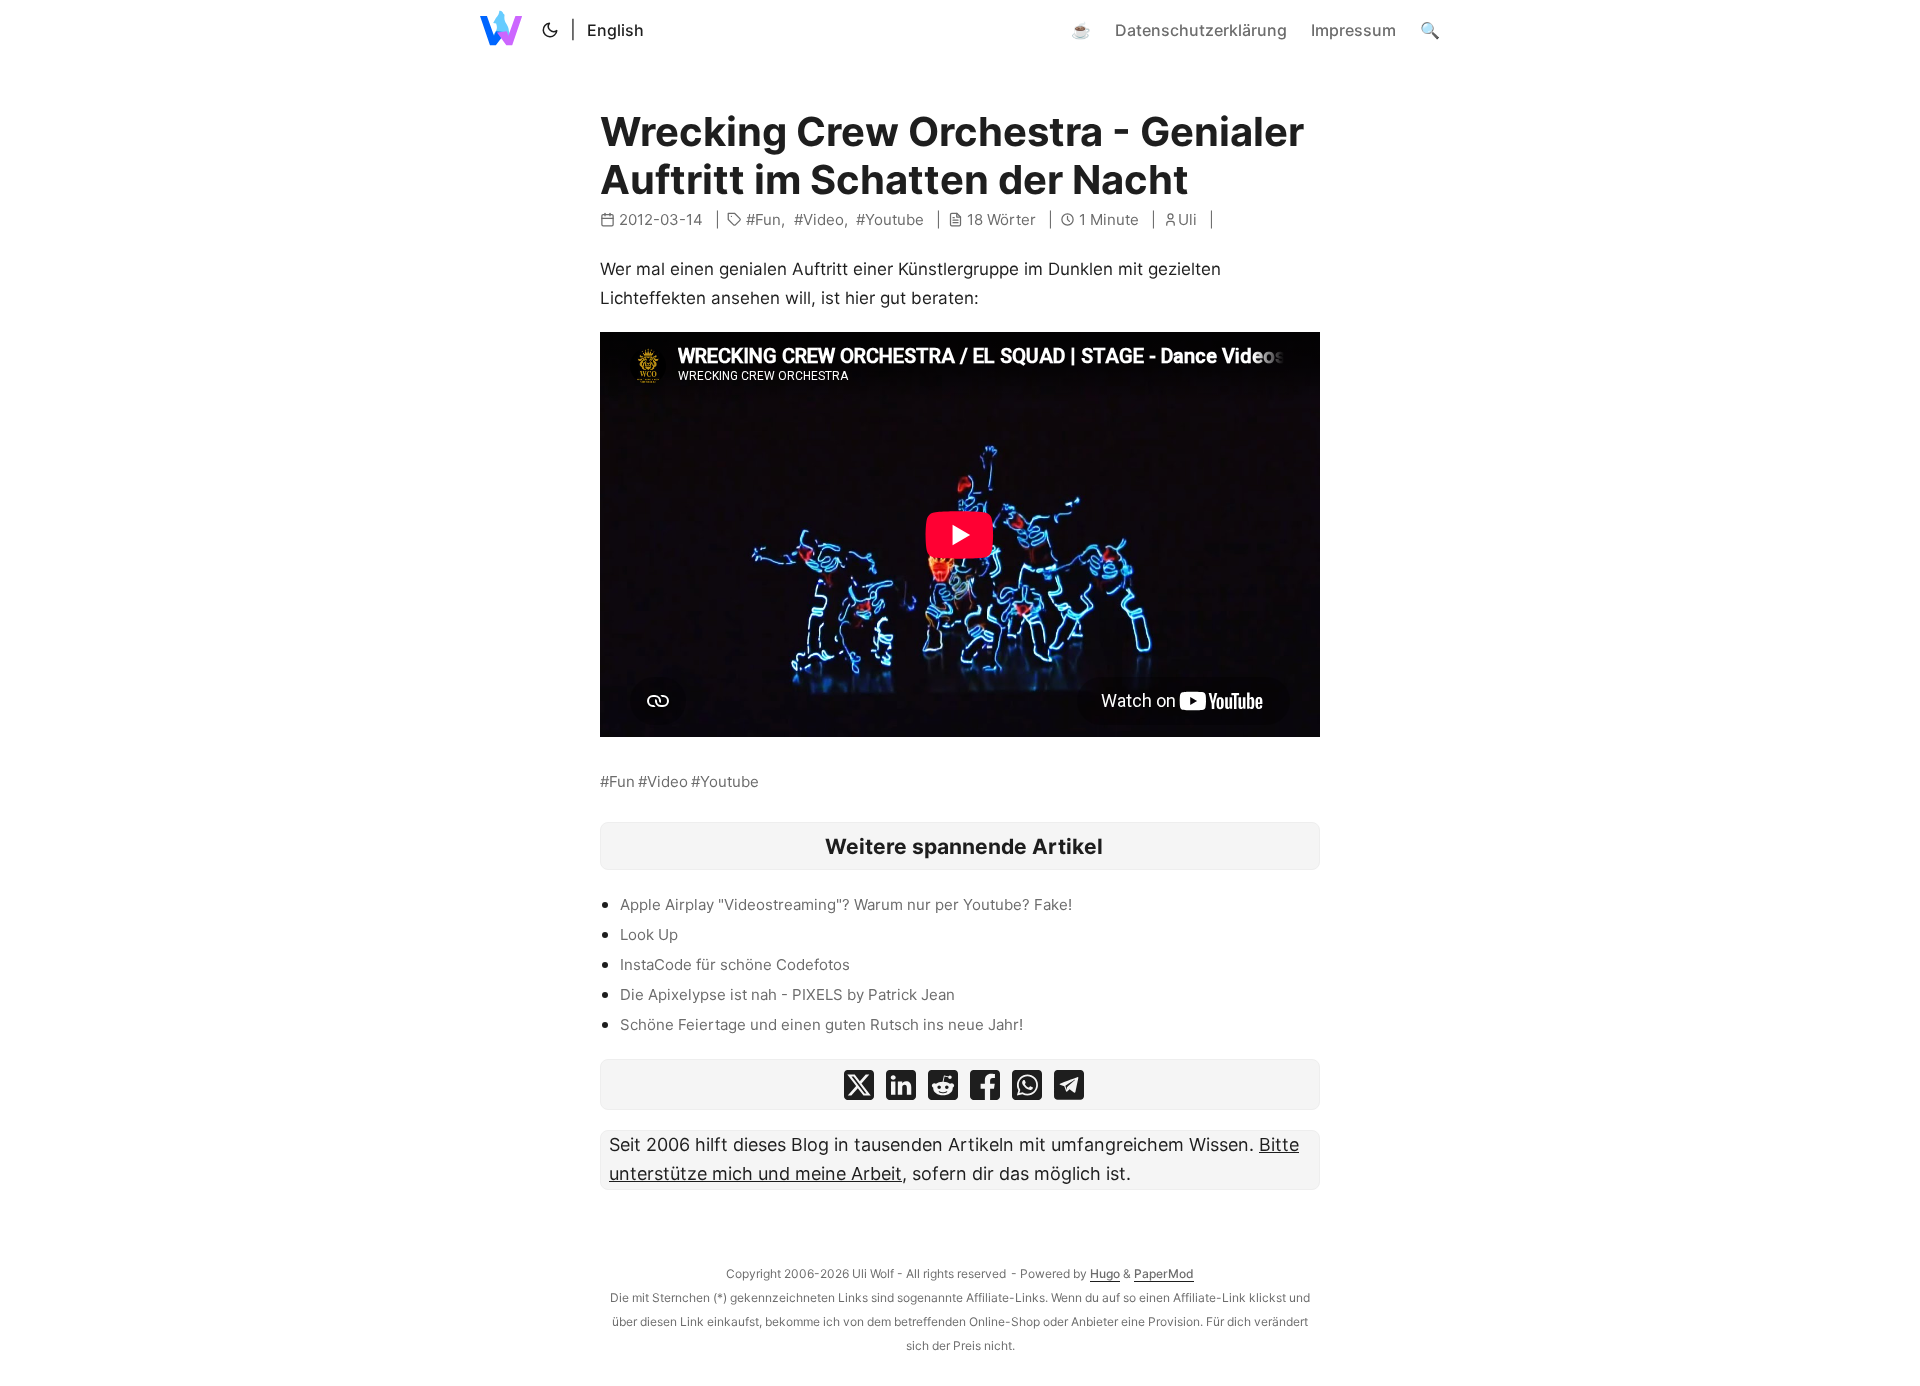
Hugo (1105, 1273)
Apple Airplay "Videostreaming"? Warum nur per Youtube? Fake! (846, 904)
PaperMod (1164, 1273)
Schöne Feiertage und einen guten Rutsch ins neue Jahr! (821, 1024)
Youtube (894, 219)
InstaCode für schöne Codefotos (735, 964)
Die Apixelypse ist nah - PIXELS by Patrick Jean (787, 994)
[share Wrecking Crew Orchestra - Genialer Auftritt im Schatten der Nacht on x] (859, 1089)
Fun (768, 219)
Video (823, 219)
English (615, 30)
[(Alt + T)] (550, 30)
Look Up (649, 934)
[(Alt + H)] (505, 30)
